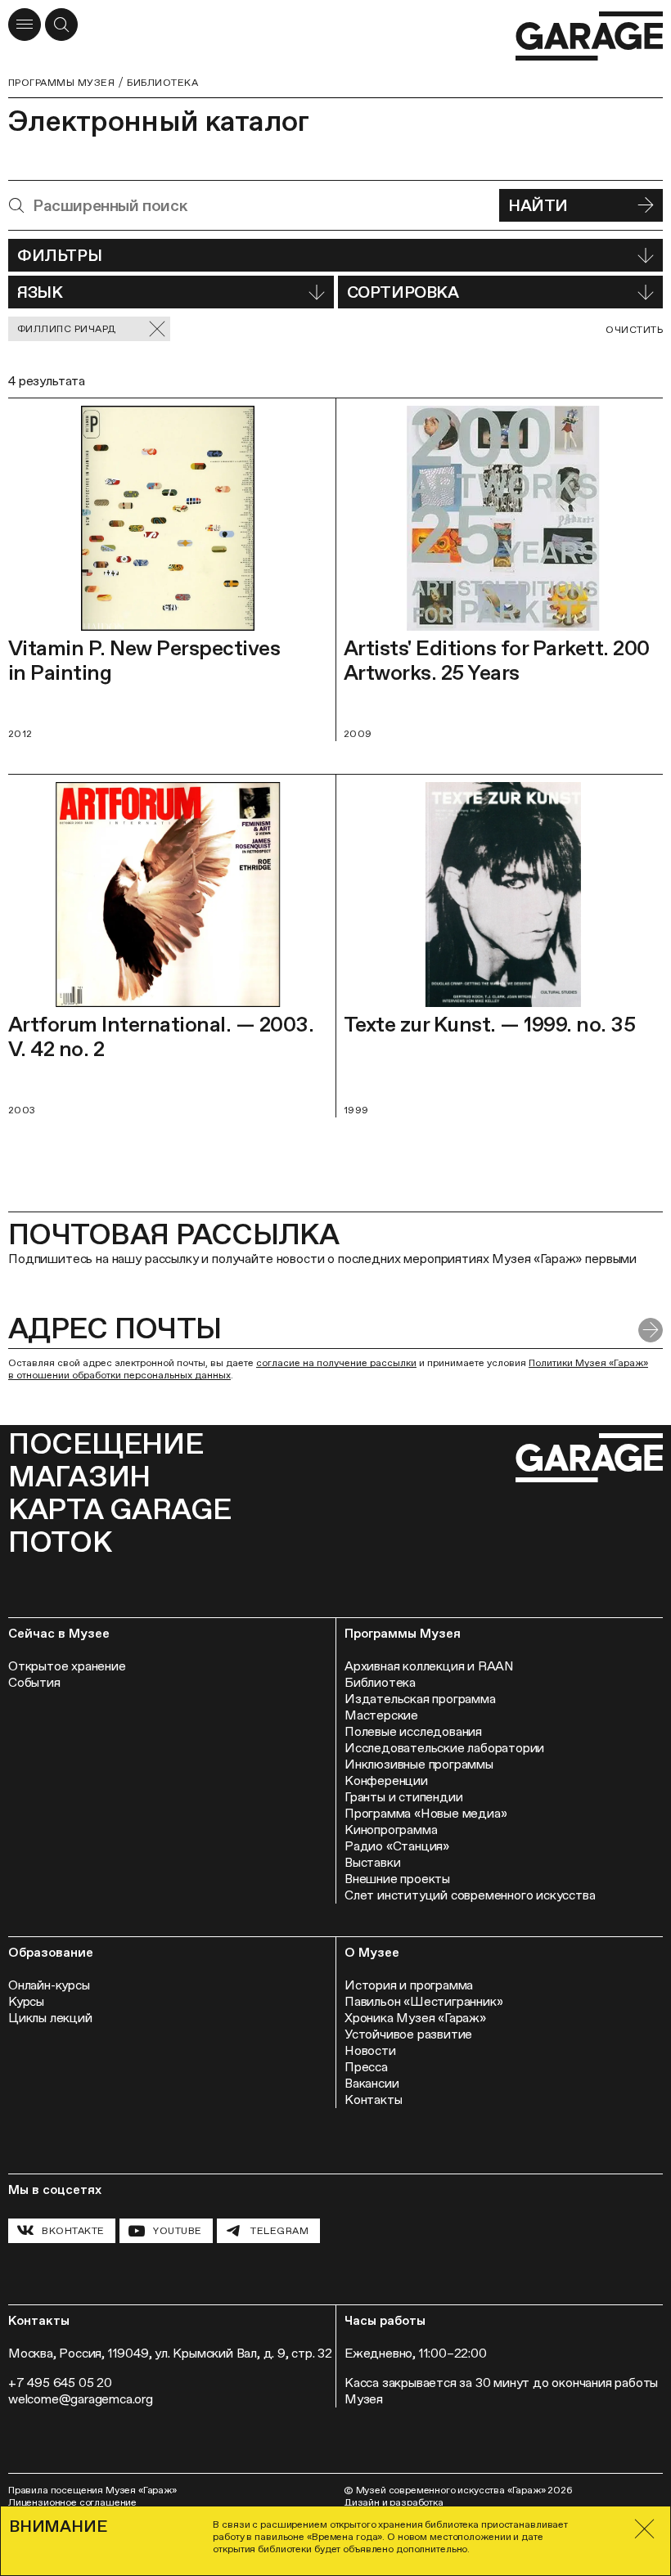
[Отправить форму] (651, 1330)
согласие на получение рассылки (336, 1363)
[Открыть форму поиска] (61, 25)
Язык (40, 292)
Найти (538, 205)
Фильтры (59, 255)
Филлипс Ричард (67, 329)
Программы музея (61, 83)
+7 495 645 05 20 (60, 2383)
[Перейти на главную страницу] (589, 36)
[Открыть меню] (25, 25)
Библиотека (162, 83)
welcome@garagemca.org (81, 2399)
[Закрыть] (644, 2529)
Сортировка (403, 292)
